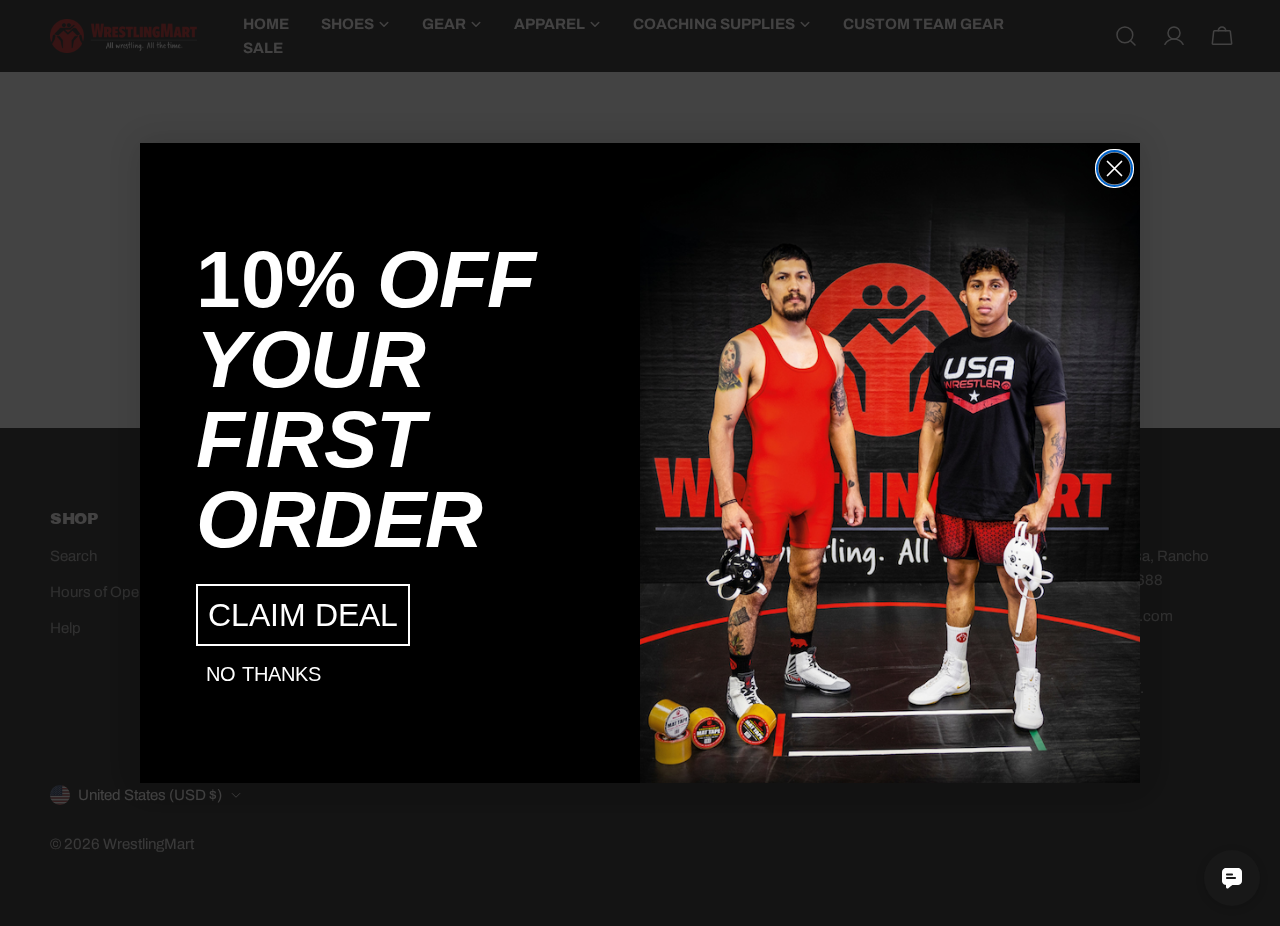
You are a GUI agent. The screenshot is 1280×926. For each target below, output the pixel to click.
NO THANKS (263, 674)
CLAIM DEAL (303, 615)
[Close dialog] (1114, 168)
